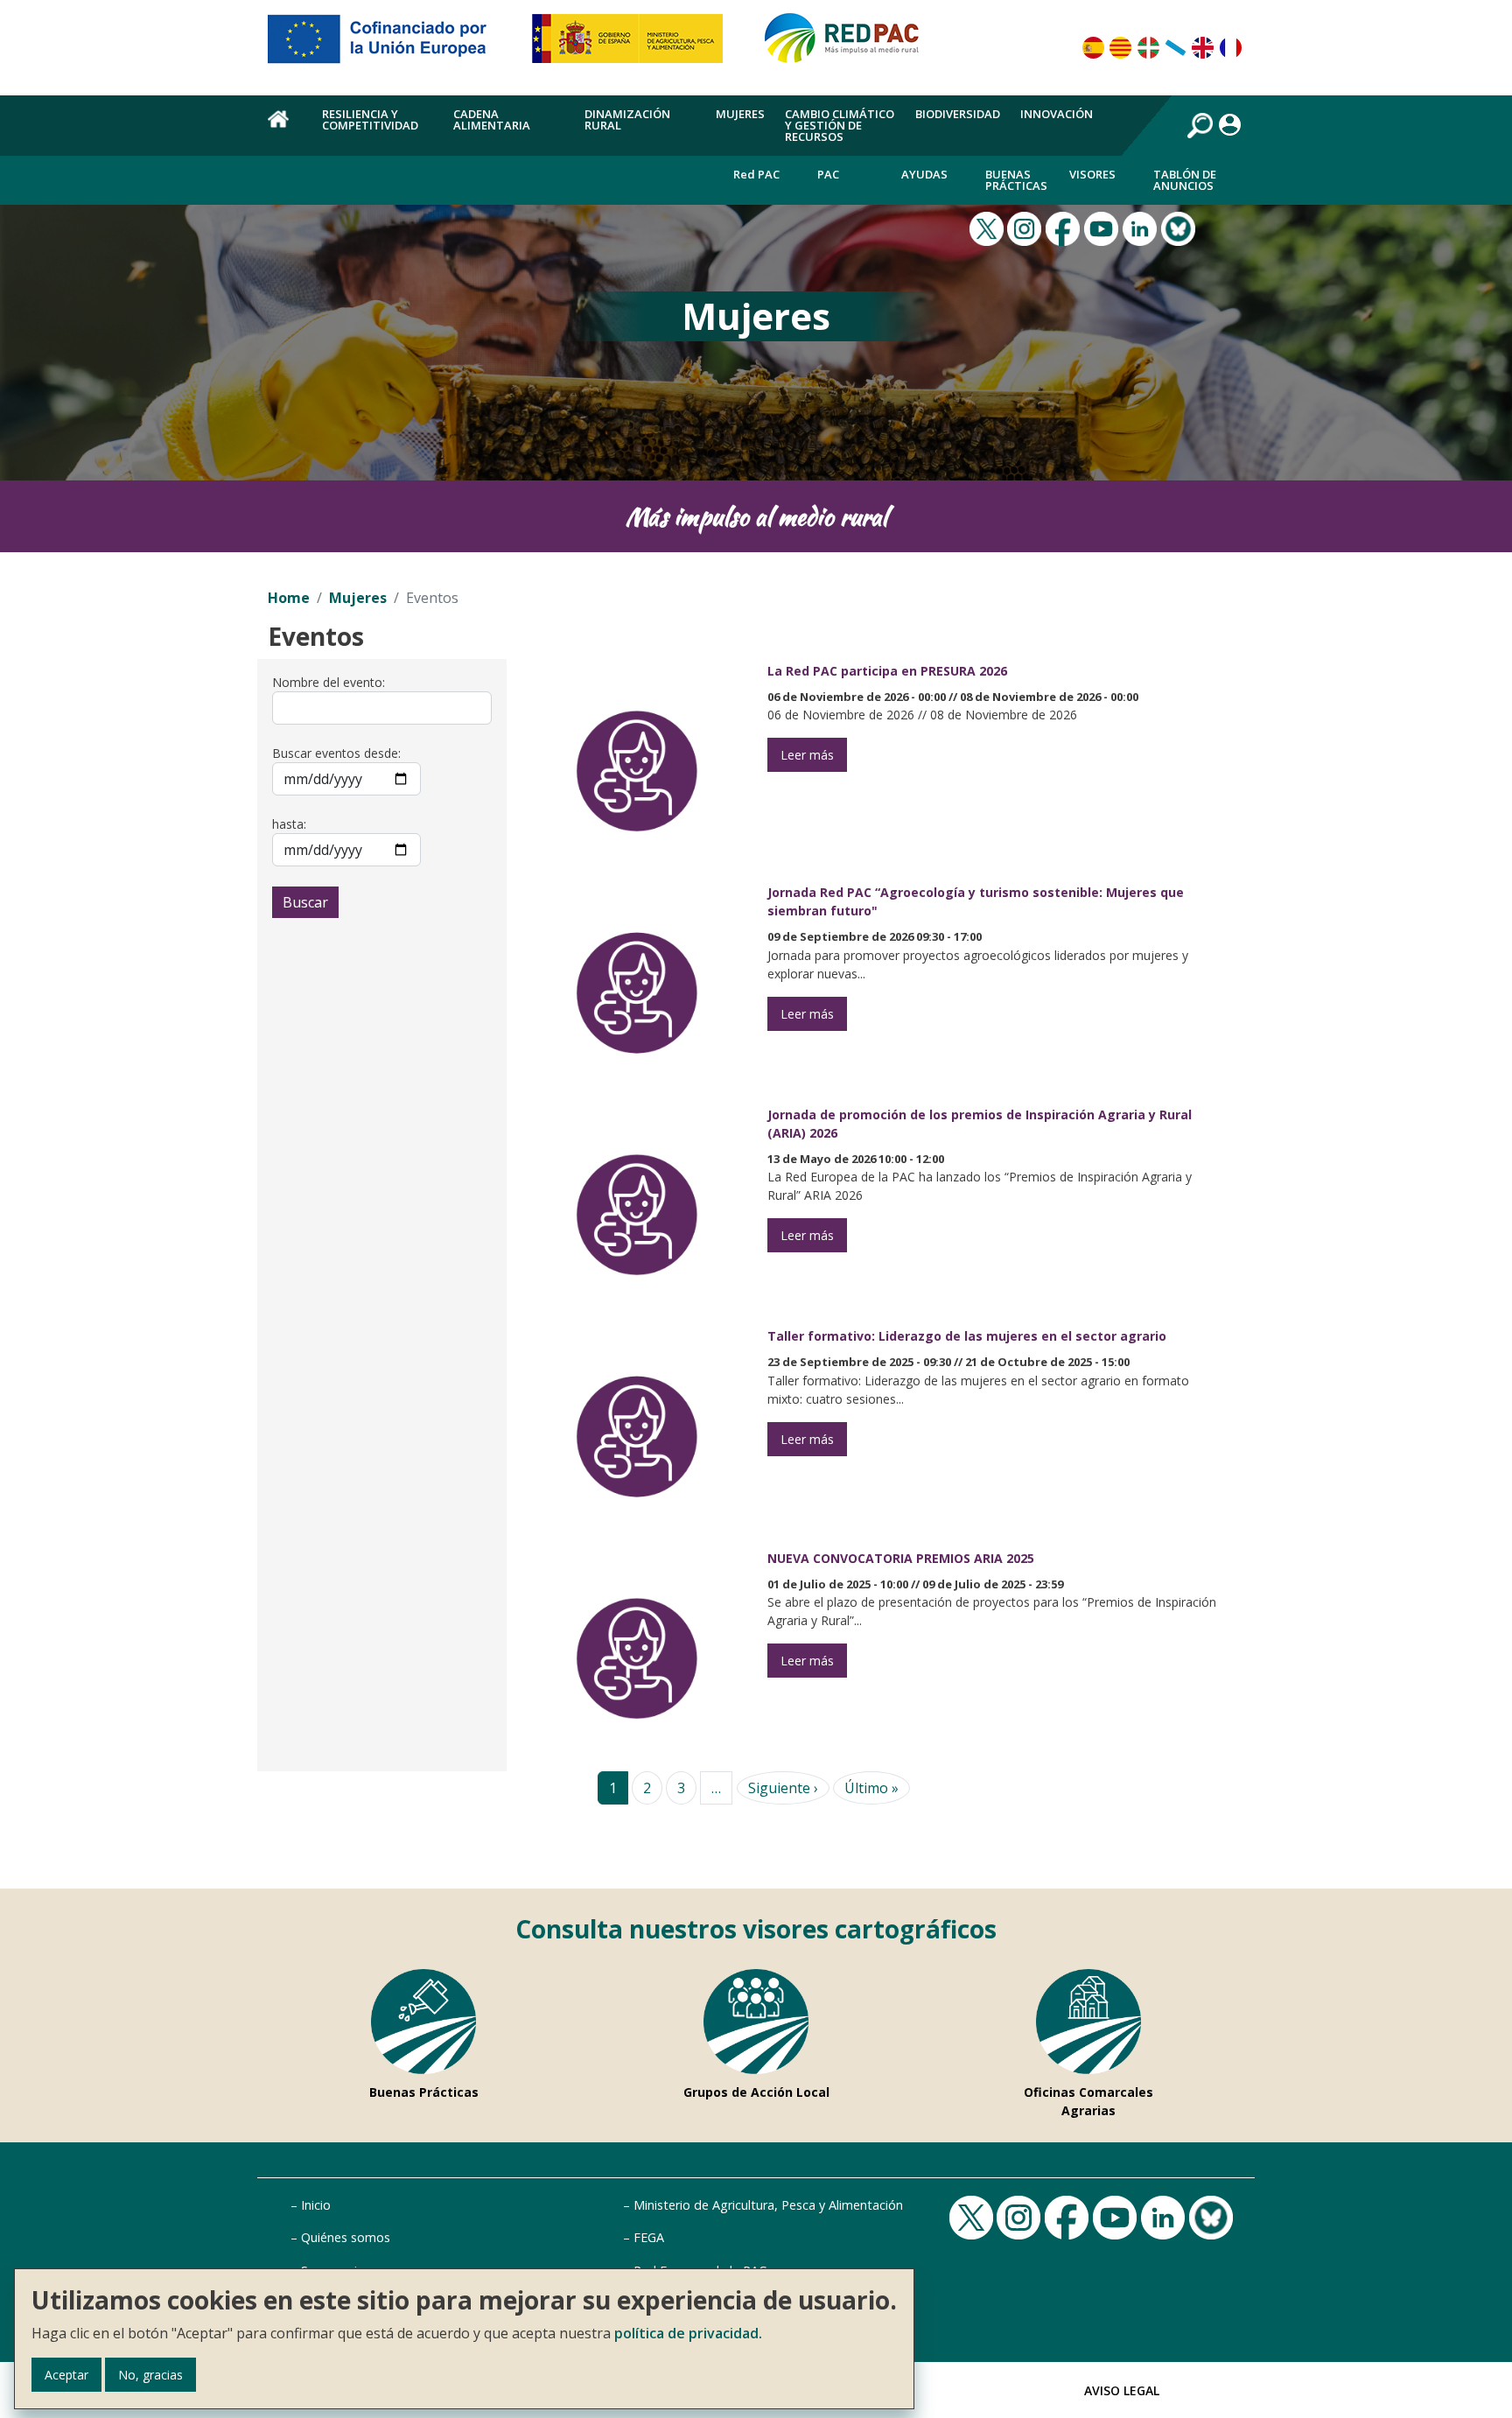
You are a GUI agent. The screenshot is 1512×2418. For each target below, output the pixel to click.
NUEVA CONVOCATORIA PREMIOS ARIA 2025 (901, 1558)
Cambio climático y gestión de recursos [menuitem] (840, 125)
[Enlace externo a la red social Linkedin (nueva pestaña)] (1142, 228)
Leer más (807, 755)
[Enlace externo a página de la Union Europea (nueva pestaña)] (389, 46)
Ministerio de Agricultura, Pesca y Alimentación (768, 2205)
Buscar (305, 902)
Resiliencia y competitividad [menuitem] (370, 119)
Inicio (316, 2205)
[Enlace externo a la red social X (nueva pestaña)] (989, 228)
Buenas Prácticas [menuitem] (1016, 180)
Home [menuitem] (285, 129)
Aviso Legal (1122, 2390)
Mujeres (358, 598)
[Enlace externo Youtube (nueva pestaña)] (1103, 228)
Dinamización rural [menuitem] (627, 119)
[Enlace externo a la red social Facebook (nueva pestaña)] (1065, 228)
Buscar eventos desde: (336, 753)
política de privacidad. (688, 2333)
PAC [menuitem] (828, 174)
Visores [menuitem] (1092, 174)
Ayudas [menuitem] (924, 174)
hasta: (289, 824)
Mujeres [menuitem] (740, 114)
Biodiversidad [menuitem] (958, 114)
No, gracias (150, 2375)
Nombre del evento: (329, 682)
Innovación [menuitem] (1057, 114)
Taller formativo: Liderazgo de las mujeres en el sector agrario (967, 1336)
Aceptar (66, 2375)
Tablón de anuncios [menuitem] (1185, 180)
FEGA (649, 2237)
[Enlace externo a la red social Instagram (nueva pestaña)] (1026, 228)
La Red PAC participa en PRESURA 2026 (887, 671)
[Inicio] (850, 46)
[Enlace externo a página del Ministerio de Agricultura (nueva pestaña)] (633, 46)
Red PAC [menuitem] (756, 174)
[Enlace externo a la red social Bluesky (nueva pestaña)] (1180, 228)
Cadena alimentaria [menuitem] (492, 119)
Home (289, 598)
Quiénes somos (346, 2237)
